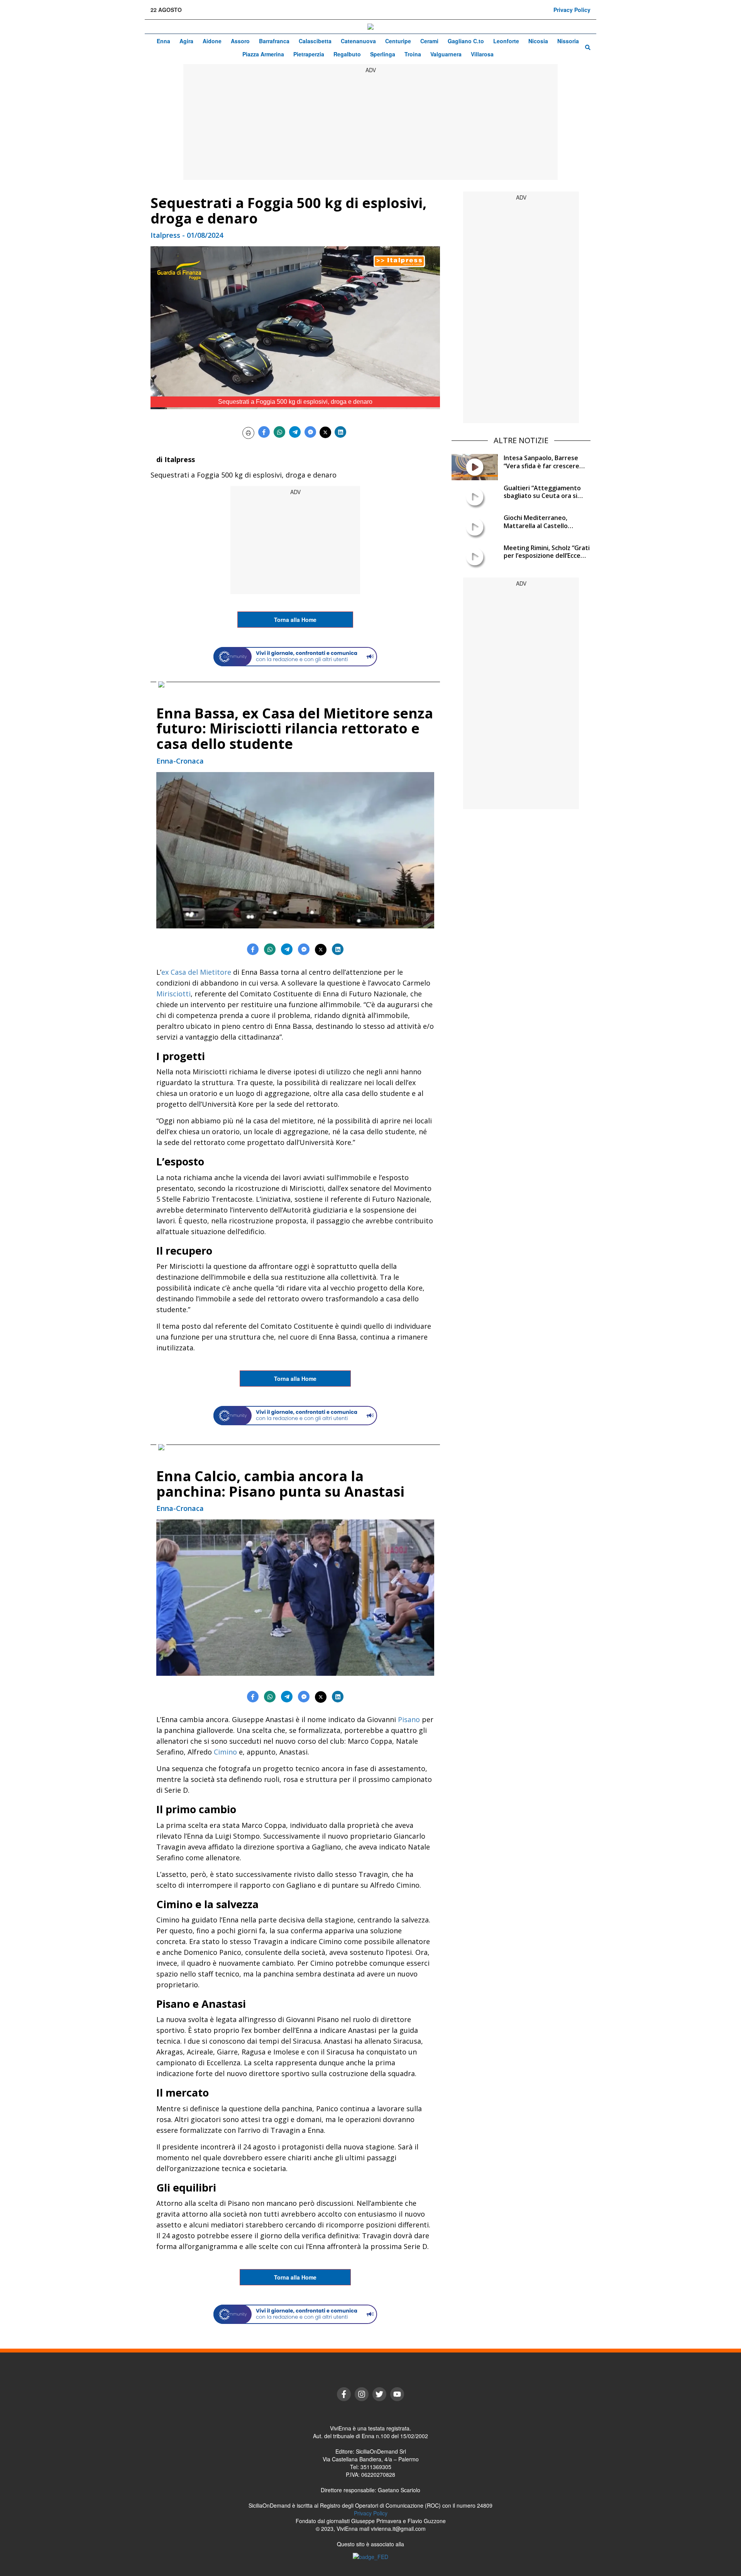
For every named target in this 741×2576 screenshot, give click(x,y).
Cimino (225, 1752)
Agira (186, 41)
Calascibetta (315, 41)
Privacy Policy (572, 10)
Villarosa (482, 54)
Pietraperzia (309, 54)
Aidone (212, 41)
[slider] (287, 404)
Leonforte (506, 41)
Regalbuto (347, 54)
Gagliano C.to (466, 41)
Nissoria (568, 41)
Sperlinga (383, 54)
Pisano (409, 1719)
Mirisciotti (173, 994)
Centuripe (398, 41)
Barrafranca (274, 41)
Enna (163, 41)
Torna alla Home (295, 620)
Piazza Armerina (263, 54)
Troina (413, 54)
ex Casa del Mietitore (196, 972)
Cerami (429, 41)
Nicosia (538, 41)
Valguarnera (446, 54)
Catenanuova (358, 41)
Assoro (240, 41)
